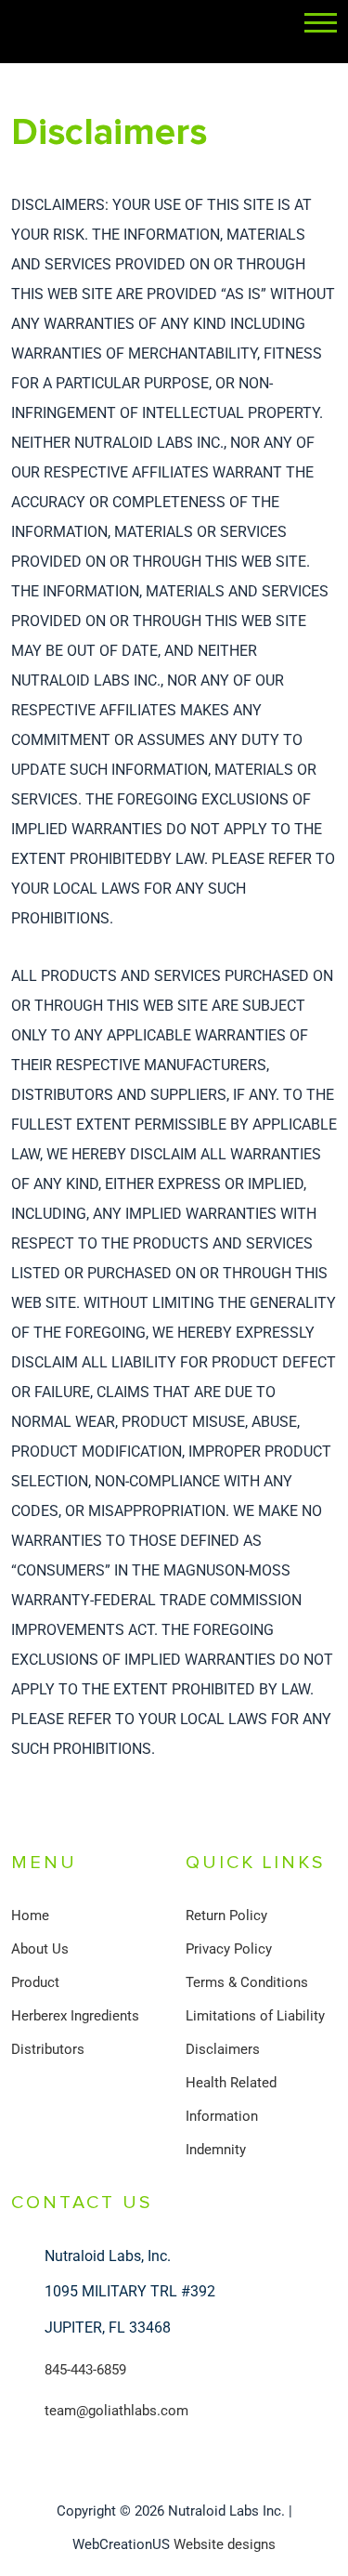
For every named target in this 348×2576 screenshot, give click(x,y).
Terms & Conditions (247, 1982)
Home (30, 1916)
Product (35, 1982)
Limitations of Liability (255, 2016)
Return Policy (226, 1916)
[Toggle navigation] (321, 24)
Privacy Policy (229, 1949)
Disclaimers (223, 2049)
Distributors (48, 2049)
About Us (40, 1949)
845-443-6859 (85, 2370)
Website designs (225, 2544)
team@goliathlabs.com (116, 2411)
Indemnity (216, 2150)
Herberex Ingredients (75, 2016)
